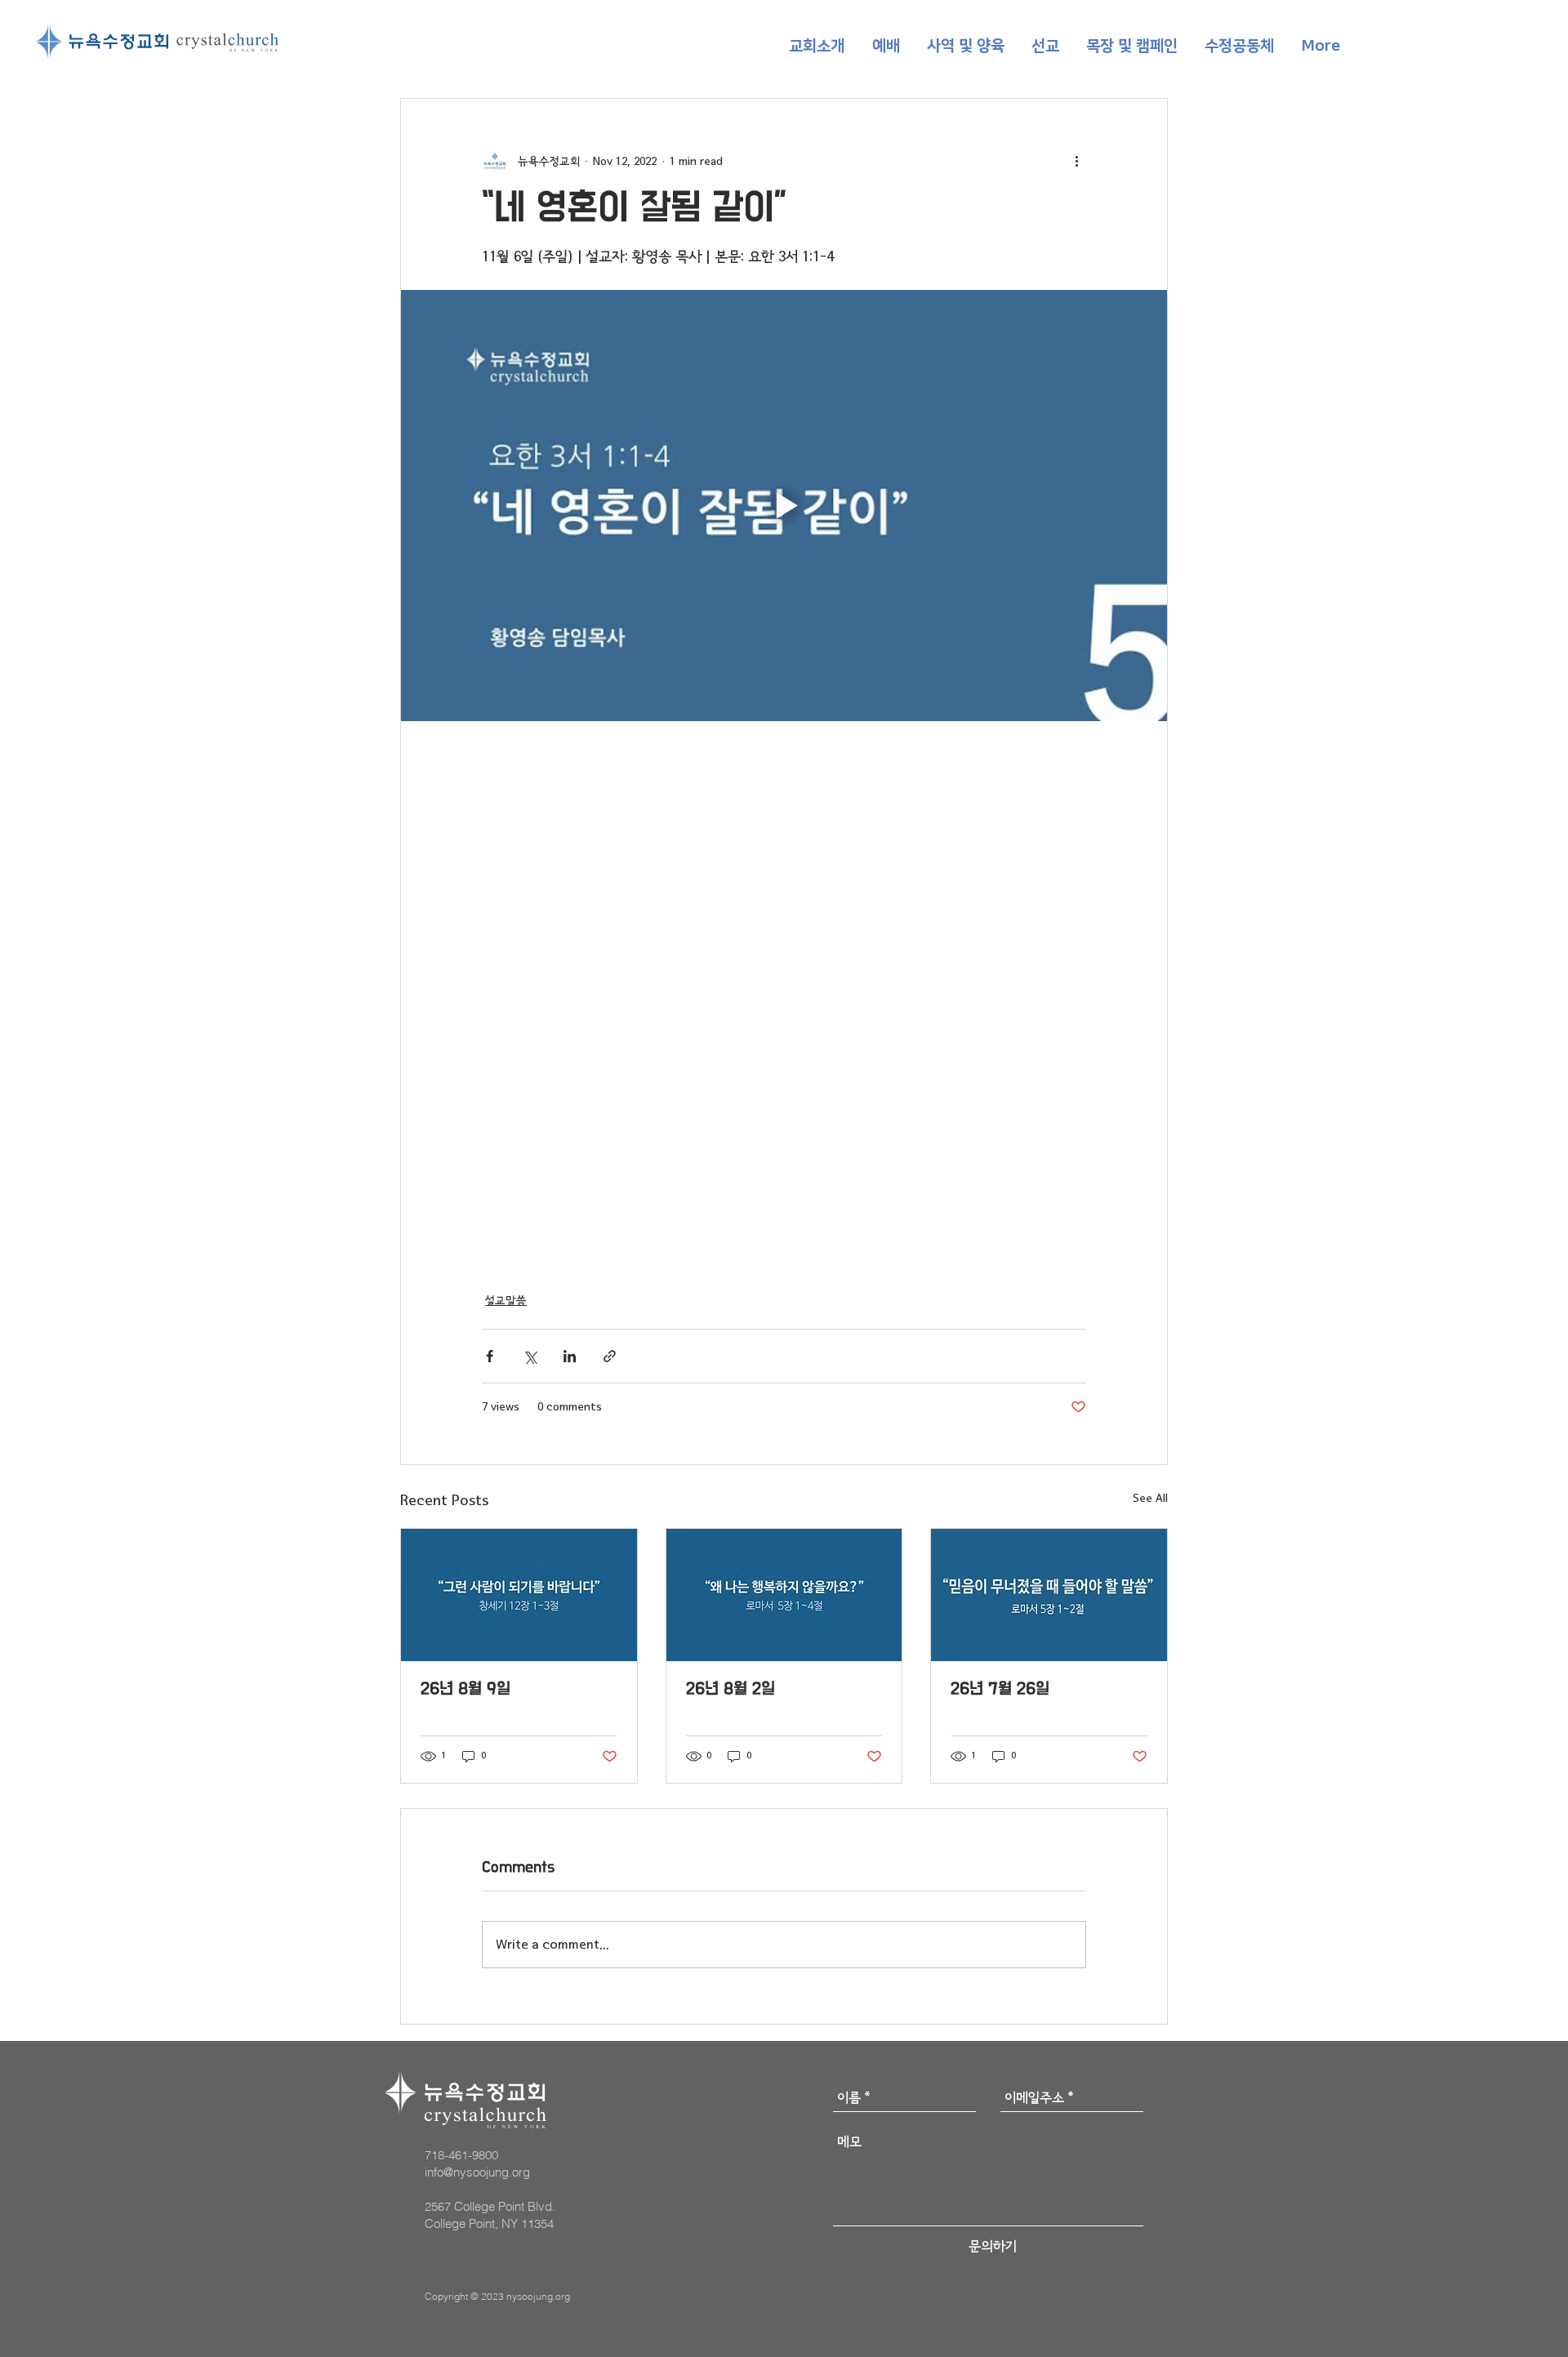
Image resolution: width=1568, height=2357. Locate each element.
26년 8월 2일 (731, 1689)
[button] (817, 47)
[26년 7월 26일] (1049, 1595)
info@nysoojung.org (477, 2172)
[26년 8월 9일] (519, 1595)
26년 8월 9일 (465, 1689)
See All (1150, 1498)
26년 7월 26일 (1000, 1689)
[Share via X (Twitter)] (530, 1356)
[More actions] (1076, 161)
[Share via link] (610, 1356)
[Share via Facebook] (490, 1356)
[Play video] (784, 506)
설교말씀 (506, 1301)
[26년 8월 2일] (784, 1595)
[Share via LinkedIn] (570, 1356)
